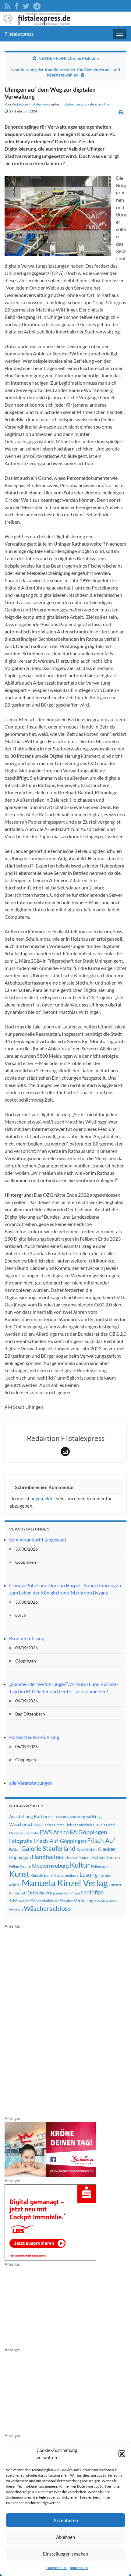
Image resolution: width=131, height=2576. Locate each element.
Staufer (66, 1901)
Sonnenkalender (45, 1901)
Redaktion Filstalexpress (31, 104)
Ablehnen (65, 2537)
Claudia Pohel (104, 1825)
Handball (43, 1857)
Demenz (16, 1833)
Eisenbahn (31, 1833)
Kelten (14, 1866)
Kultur (80, 1865)
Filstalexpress (19, 34)
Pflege (75, 1893)
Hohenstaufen (106, 1857)
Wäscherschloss (47, 1908)
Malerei (15, 1885)
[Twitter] (26, 5)
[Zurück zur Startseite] (65, 19)
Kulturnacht (100, 1866)
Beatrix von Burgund (74, 1817)
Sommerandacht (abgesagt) (38, 1539)
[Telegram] (37, 5)
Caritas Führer (53, 1825)
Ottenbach (38, 1893)
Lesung (89, 1874)
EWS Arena (54, 1832)
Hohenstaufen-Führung (34, 1737)
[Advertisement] (50, 2021)
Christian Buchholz (78, 1825)
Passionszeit (60, 1893)
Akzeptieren (66, 2520)
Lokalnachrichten (97, 104)
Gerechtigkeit (87, 1849)
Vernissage (85, 1901)
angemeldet (43, 1498)
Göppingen (20, 1857)
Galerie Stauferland (48, 1848)
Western (16, 1910)
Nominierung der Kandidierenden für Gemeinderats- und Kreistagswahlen (66, 72)
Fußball (15, 1849)
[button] (122, 2454)
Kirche (25, 1866)
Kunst (19, 1874)
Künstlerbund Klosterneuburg (55, 1875)
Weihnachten (107, 1901)
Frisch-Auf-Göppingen (60, 1841)
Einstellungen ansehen (65, 2554)
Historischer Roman (73, 1858)
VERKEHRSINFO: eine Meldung (69, 58)
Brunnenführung (27, 1638)
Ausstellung (21, 1816)
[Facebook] (16, 5)
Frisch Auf (101, 1840)
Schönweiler (20, 1901)
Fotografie (21, 1841)
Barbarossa (45, 1816)
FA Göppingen (89, 1832)
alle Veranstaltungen (31, 1783)
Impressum (79, 2568)
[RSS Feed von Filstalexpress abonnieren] (7, 5)
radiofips (92, 1892)
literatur (105, 1875)
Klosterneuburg (50, 1865)
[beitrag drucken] (121, 112)
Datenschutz (57, 2568)
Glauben (107, 1849)
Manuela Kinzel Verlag (65, 1883)
